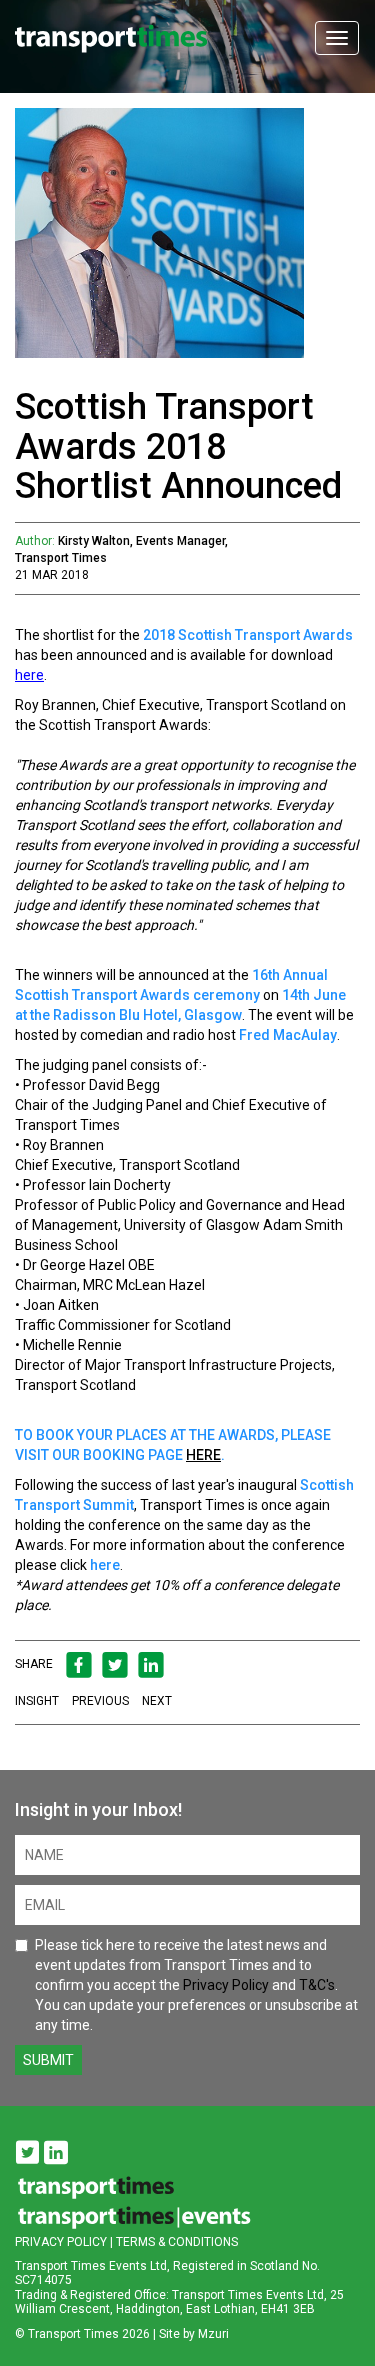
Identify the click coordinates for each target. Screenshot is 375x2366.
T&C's (317, 1985)
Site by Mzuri (194, 2334)
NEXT (157, 1701)
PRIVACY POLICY (61, 2242)
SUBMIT (48, 2060)
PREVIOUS (100, 1701)
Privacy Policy (226, 1985)
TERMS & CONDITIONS (177, 2242)
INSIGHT (37, 1701)
